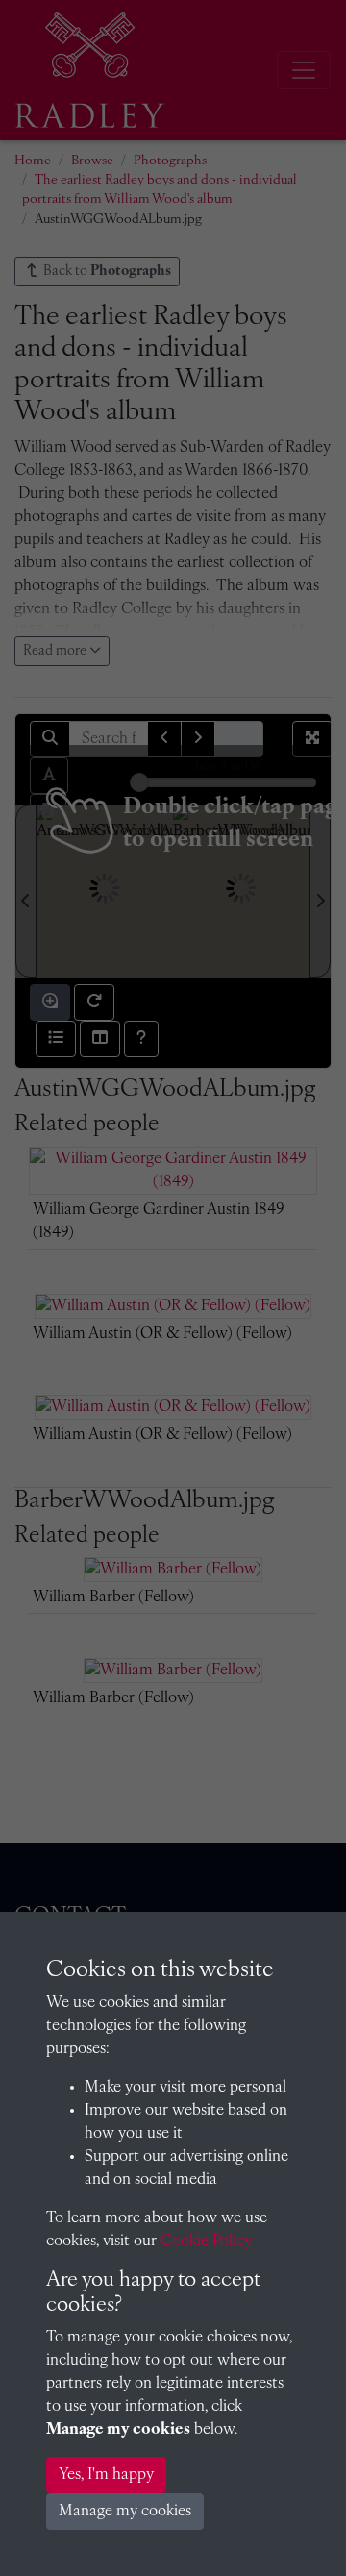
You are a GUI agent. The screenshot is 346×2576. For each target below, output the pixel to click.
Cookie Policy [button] (206, 2242)
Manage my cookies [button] (125, 2512)
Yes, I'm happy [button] (106, 2475)
